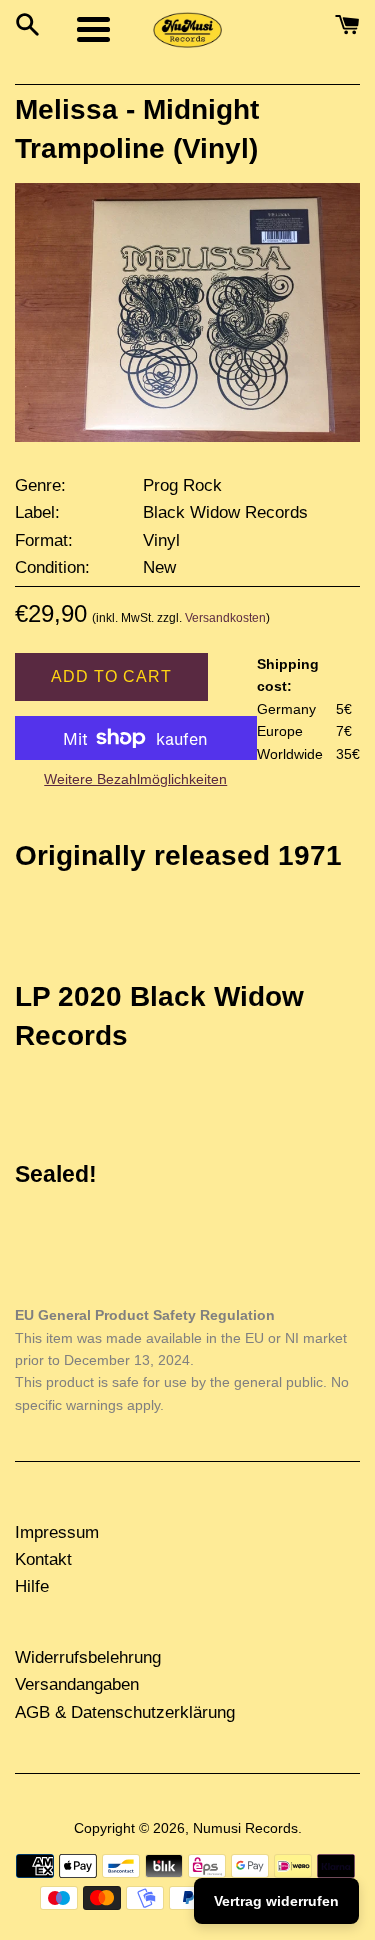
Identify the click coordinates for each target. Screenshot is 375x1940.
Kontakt (43, 1559)
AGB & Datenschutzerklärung (125, 1712)
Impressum (57, 1532)
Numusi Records (245, 1828)
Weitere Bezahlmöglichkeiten (135, 779)
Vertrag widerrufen (276, 1901)
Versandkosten (225, 618)
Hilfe (32, 1586)
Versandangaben (77, 1684)
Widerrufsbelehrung (88, 1657)
